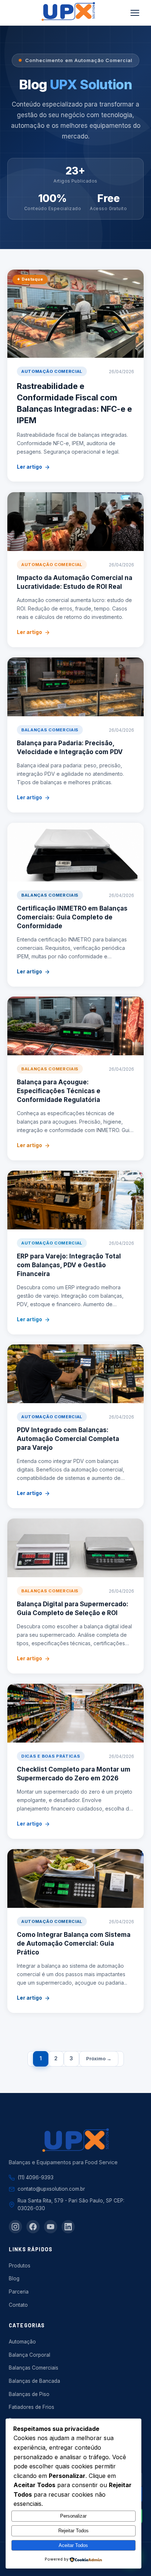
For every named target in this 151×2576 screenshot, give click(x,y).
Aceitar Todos (73, 2545)
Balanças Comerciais (34, 2368)
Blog (14, 2278)
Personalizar (73, 2516)
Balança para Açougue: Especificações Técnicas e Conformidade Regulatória (59, 1091)
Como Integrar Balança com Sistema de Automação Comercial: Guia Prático (74, 1943)
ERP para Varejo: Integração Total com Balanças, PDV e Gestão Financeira (69, 1265)
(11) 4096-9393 (36, 2177)
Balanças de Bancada (34, 2381)
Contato (18, 2305)
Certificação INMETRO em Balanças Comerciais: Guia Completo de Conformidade (72, 917)
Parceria (19, 2292)
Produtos (20, 2266)
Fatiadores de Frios (32, 2407)
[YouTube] (51, 2227)
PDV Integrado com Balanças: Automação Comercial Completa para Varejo (68, 1439)
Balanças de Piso (29, 2394)
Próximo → (99, 2058)
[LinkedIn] (68, 2227)
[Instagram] (15, 2227)
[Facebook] (33, 2227)
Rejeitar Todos (73, 2531)
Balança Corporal (30, 2355)
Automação (22, 2342)
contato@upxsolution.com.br (51, 2189)
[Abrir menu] (135, 13)
